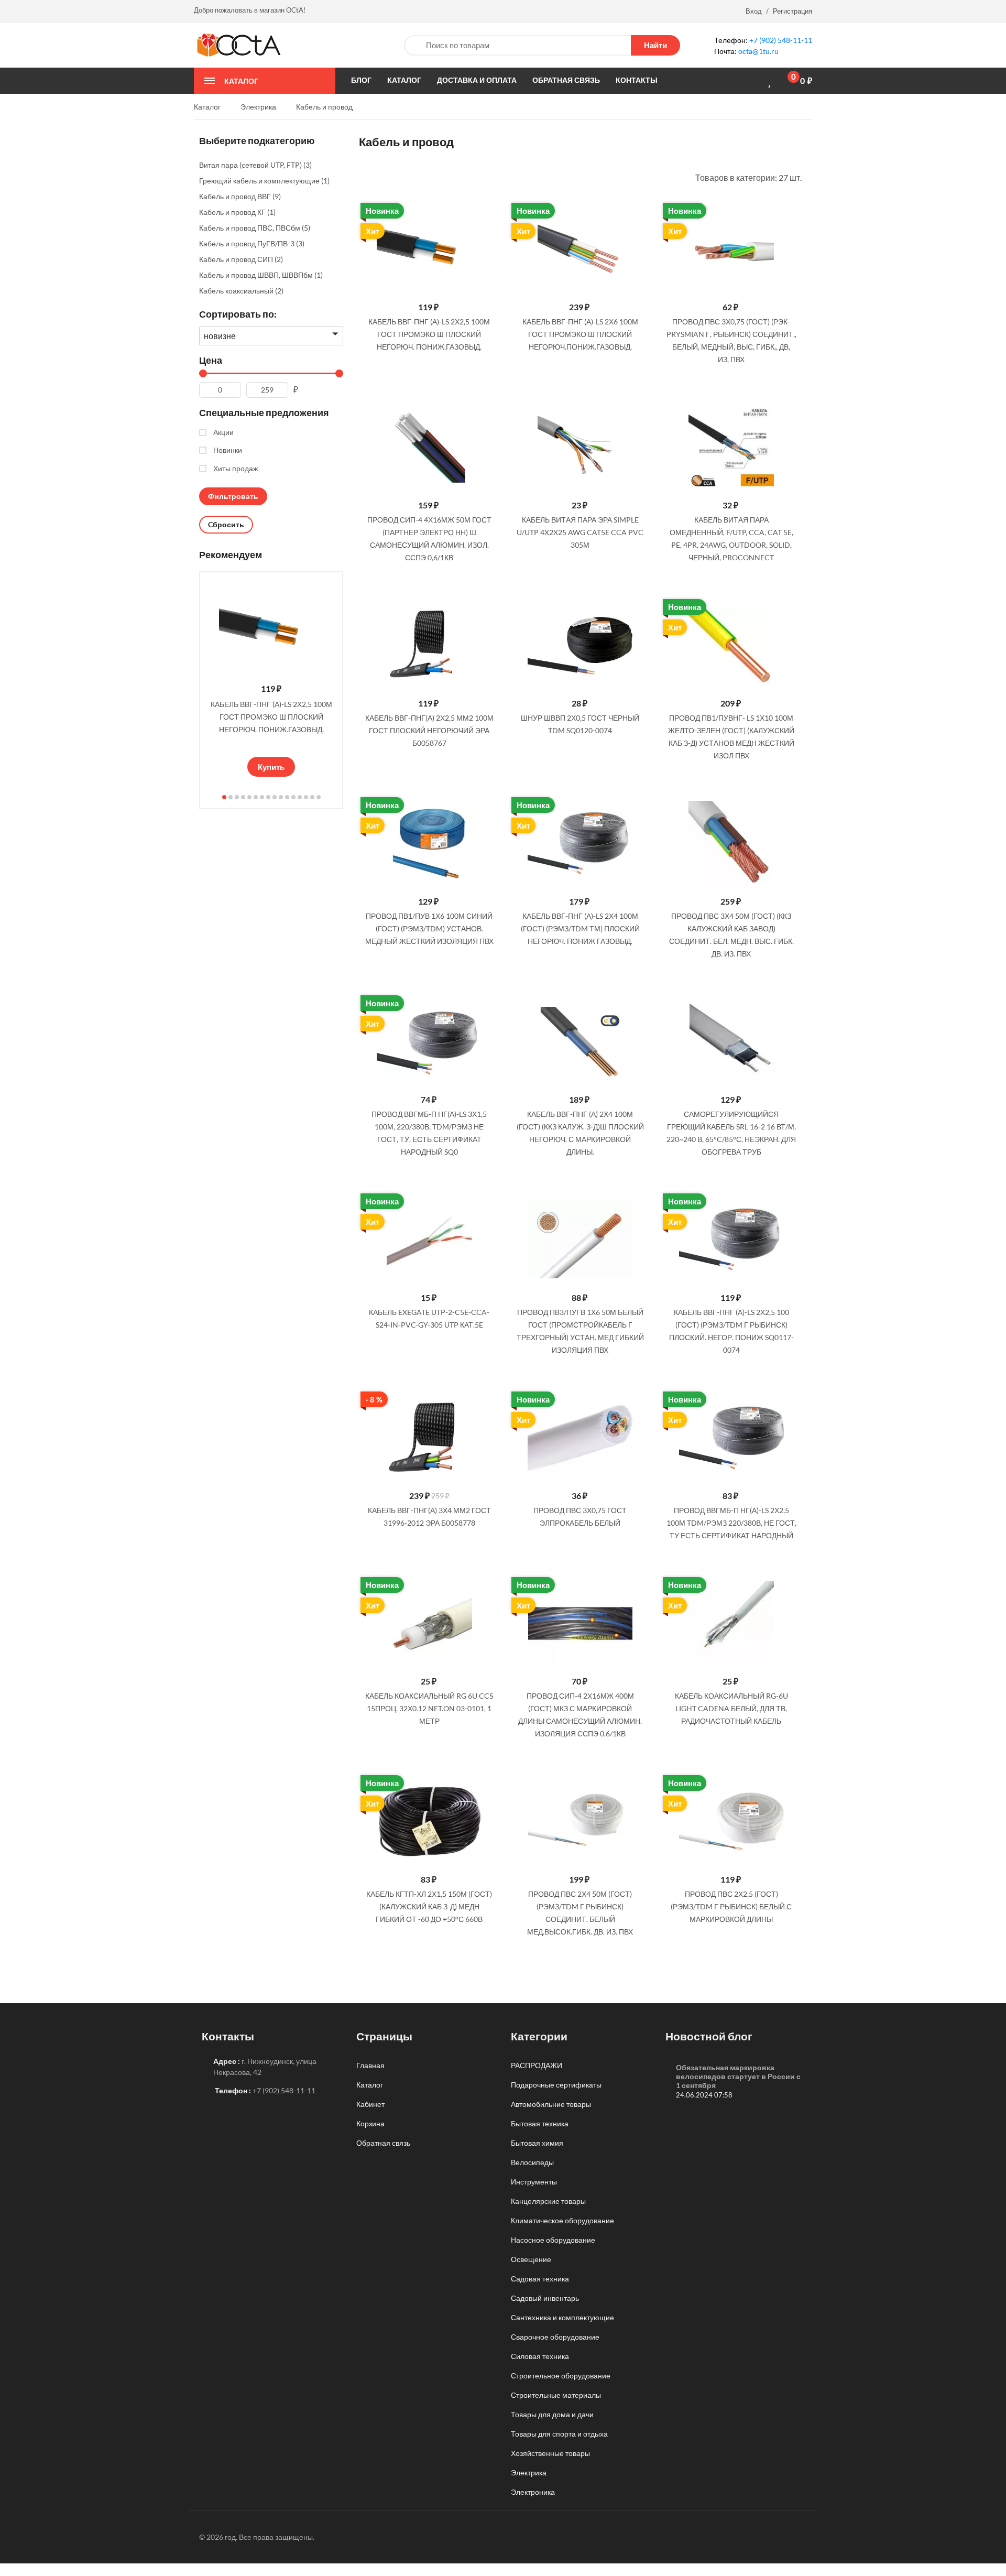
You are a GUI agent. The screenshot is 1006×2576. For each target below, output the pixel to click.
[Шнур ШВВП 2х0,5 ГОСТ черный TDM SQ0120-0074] (580, 645)
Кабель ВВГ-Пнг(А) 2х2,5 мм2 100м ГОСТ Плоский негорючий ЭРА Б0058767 (429, 730)
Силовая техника (540, 2356)
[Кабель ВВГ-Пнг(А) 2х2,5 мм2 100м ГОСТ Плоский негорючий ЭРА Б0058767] (429, 645)
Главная (370, 2065)
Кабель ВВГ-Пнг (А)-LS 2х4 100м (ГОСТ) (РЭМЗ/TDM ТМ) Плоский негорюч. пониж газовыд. (580, 928)
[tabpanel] (271, 677)
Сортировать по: (238, 314)
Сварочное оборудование (555, 2337)
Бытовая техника (540, 2123)
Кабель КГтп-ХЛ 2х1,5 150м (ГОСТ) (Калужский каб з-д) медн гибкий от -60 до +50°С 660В (429, 1906)
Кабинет (370, 2104)
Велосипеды (532, 2162)
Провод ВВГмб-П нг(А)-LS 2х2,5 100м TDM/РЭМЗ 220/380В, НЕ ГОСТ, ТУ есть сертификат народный (731, 1523)
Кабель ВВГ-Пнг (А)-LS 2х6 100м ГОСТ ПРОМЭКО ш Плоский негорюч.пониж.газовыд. (580, 334)
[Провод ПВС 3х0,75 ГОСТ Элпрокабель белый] (580, 1438)
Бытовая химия (537, 2143)
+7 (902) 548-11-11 (781, 40)
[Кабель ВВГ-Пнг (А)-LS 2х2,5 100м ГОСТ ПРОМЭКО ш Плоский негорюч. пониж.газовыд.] (429, 249)
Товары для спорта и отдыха (559, 2434)
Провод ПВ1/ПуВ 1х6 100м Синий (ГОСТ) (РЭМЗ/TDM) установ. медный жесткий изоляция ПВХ (429, 928)
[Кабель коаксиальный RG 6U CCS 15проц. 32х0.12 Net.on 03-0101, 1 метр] (429, 1623)
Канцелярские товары (548, 2201)
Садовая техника (540, 2279)
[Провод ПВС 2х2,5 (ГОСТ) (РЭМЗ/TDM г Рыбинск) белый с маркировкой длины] (731, 1822)
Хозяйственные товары (550, 2453)
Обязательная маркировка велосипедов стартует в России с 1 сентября (738, 2076)
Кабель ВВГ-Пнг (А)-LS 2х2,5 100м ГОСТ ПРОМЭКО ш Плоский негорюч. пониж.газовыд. (271, 717)
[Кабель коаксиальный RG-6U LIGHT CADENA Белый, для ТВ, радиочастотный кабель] (731, 1623)
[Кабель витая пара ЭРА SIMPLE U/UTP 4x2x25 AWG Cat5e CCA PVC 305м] (580, 447)
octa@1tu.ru (758, 51)
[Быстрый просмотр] (487, 214)
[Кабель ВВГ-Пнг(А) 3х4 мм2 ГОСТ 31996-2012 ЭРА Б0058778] (429, 1438)
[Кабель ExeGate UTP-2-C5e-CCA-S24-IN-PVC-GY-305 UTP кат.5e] (429, 1240)
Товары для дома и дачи (552, 2414)
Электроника (533, 2492)
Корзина (370, 2123)
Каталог (370, 2085)
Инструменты (534, 2182)
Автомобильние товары (551, 2104)
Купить (271, 767)
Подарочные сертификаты (556, 2085)
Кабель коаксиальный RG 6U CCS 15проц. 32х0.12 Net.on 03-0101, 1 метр (429, 1708)
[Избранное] (771, 81)
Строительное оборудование (561, 2376)
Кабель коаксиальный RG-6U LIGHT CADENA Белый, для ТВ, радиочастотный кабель (731, 1708)
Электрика (529, 2472)
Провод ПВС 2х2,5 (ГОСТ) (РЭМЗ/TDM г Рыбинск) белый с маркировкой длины (731, 1906)
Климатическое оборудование (562, 2220)
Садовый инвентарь (545, 2298)
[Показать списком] (363, 177)
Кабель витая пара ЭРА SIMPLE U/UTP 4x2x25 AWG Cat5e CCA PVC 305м (580, 532)
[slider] (271, 744)
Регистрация (792, 11)
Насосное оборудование (553, 2240)
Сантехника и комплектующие (562, 2317)
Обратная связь (383, 2143)
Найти (655, 45)
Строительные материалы (556, 2395)
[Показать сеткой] (377, 177)
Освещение (531, 2259)
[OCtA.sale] (239, 44)
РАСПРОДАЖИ (537, 2065)
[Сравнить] (753, 81)
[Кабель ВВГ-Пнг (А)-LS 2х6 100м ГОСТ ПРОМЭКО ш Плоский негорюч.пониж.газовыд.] (580, 249)
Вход (754, 11)
